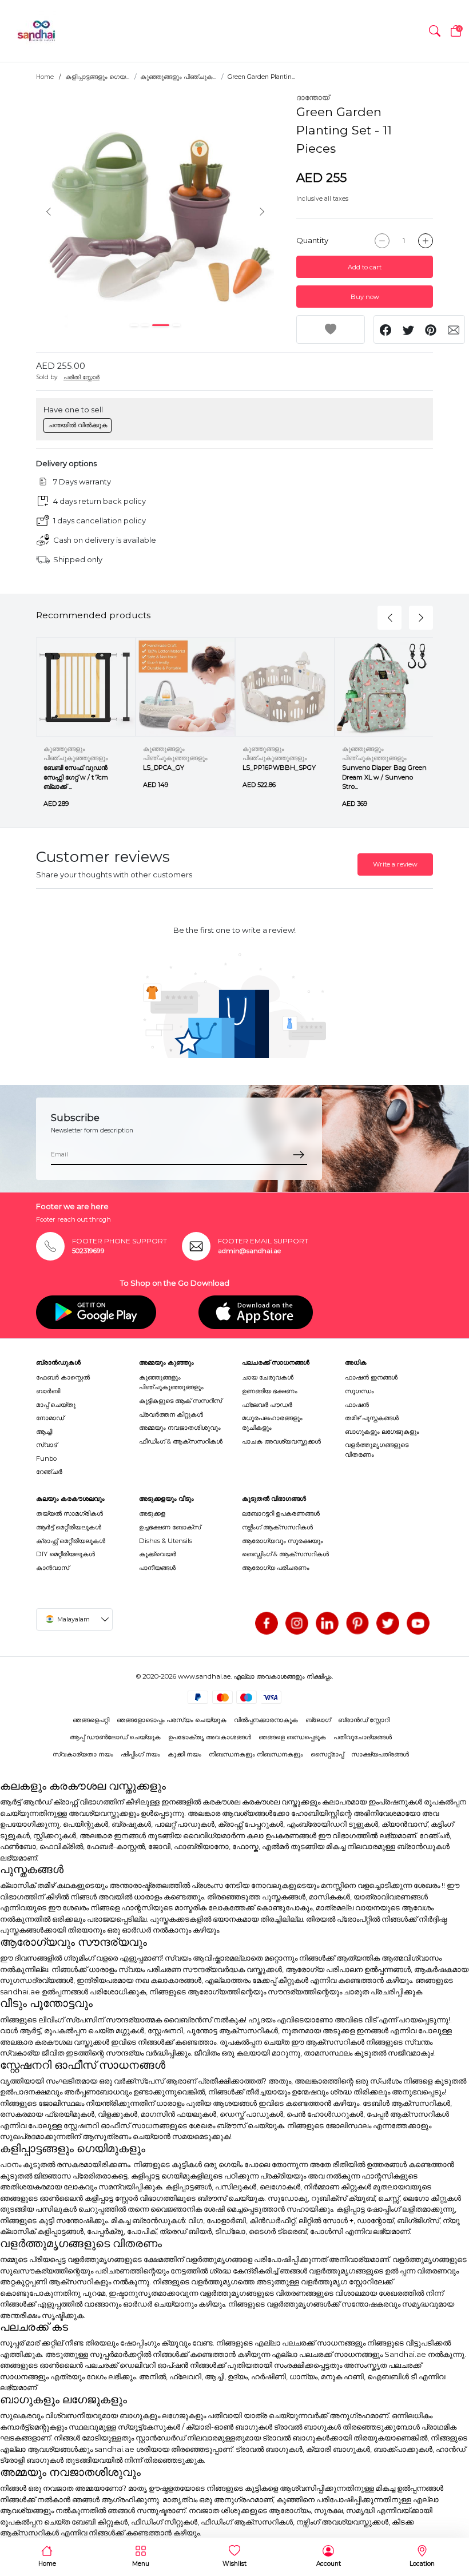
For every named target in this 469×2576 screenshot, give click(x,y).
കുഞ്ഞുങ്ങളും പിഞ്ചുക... (178, 77)
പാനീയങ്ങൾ (157, 1568)
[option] (155, 211)
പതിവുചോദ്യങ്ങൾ (363, 1737)
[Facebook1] (267, 1623)
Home (45, 77)
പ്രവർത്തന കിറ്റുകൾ (171, 1414)
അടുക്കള (152, 1513)
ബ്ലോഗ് (318, 1720)
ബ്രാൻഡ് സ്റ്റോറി (364, 1720)
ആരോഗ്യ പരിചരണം (276, 1568)
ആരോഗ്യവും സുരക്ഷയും (283, 1541)
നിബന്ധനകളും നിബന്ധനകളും (256, 1754)
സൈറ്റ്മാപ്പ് (327, 1754)
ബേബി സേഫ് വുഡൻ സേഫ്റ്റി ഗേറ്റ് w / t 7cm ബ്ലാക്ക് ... (76, 777)
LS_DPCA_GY (164, 768)
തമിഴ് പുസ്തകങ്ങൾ (372, 1418)
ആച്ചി (44, 1432)
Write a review (395, 864)
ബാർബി (48, 1391)
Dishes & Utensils (166, 1541)
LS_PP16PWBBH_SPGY (279, 768)
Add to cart (365, 267)
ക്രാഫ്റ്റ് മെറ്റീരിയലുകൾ (71, 1541)
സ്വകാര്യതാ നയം (83, 1754)
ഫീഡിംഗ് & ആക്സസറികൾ (181, 1441)
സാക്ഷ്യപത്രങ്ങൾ (380, 1754)
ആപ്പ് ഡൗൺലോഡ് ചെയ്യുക (115, 1737)
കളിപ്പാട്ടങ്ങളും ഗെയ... (97, 77)
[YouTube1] (418, 1623)
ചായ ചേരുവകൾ (268, 1377)
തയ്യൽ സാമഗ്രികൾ (69, 1513)
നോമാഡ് (50, 1418)
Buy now (365, 297)
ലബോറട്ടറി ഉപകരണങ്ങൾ (281, 1513)
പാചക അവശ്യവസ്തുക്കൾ (281, 1441)
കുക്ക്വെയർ (158, 1554)
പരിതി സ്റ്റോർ (82, 377)
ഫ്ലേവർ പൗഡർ (267, 1405)
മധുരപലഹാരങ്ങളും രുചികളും (272, 1423)
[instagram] (297, 1623)
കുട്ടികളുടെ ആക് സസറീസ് (180, 1401)
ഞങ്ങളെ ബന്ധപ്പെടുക (292, 1737)
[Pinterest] (357, 1623)
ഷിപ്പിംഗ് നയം (140, 1754)
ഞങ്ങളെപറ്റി (91, 1720)
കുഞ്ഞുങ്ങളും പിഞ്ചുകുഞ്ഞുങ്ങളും (171, 1382)
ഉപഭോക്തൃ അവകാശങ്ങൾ (210, 1737)
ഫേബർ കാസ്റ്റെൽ (63, 1377)
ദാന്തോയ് (313, 97)
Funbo (46, 1458)
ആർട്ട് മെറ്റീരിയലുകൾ (69, 1527)
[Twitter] (388, 1623)
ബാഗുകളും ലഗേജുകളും (382, 1432)
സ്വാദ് (47, 1445)
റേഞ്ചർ (49, 1472)
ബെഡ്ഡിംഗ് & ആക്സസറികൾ (285, 1554)
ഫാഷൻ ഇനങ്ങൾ (371, 1377)
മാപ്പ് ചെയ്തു (56, 1405)
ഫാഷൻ (357, 1405)
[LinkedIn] (327, 1623)
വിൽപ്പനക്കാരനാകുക (266, 1720)
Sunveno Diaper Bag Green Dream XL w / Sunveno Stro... (384, 777)
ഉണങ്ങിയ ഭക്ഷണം (270, 1391)
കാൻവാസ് (53, 1568)
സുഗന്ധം (359, 1391)
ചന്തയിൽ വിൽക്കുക (78, 425)
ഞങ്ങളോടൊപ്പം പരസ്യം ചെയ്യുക (172, 1720)
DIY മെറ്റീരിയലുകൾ (65, 1554)
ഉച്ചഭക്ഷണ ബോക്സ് (170, 1527)
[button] (435, 31)
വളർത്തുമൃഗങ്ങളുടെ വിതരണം (377, 1450)
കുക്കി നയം (184, 1754)
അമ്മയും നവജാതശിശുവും (180, 1428)
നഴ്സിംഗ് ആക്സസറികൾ (277, 1527)
